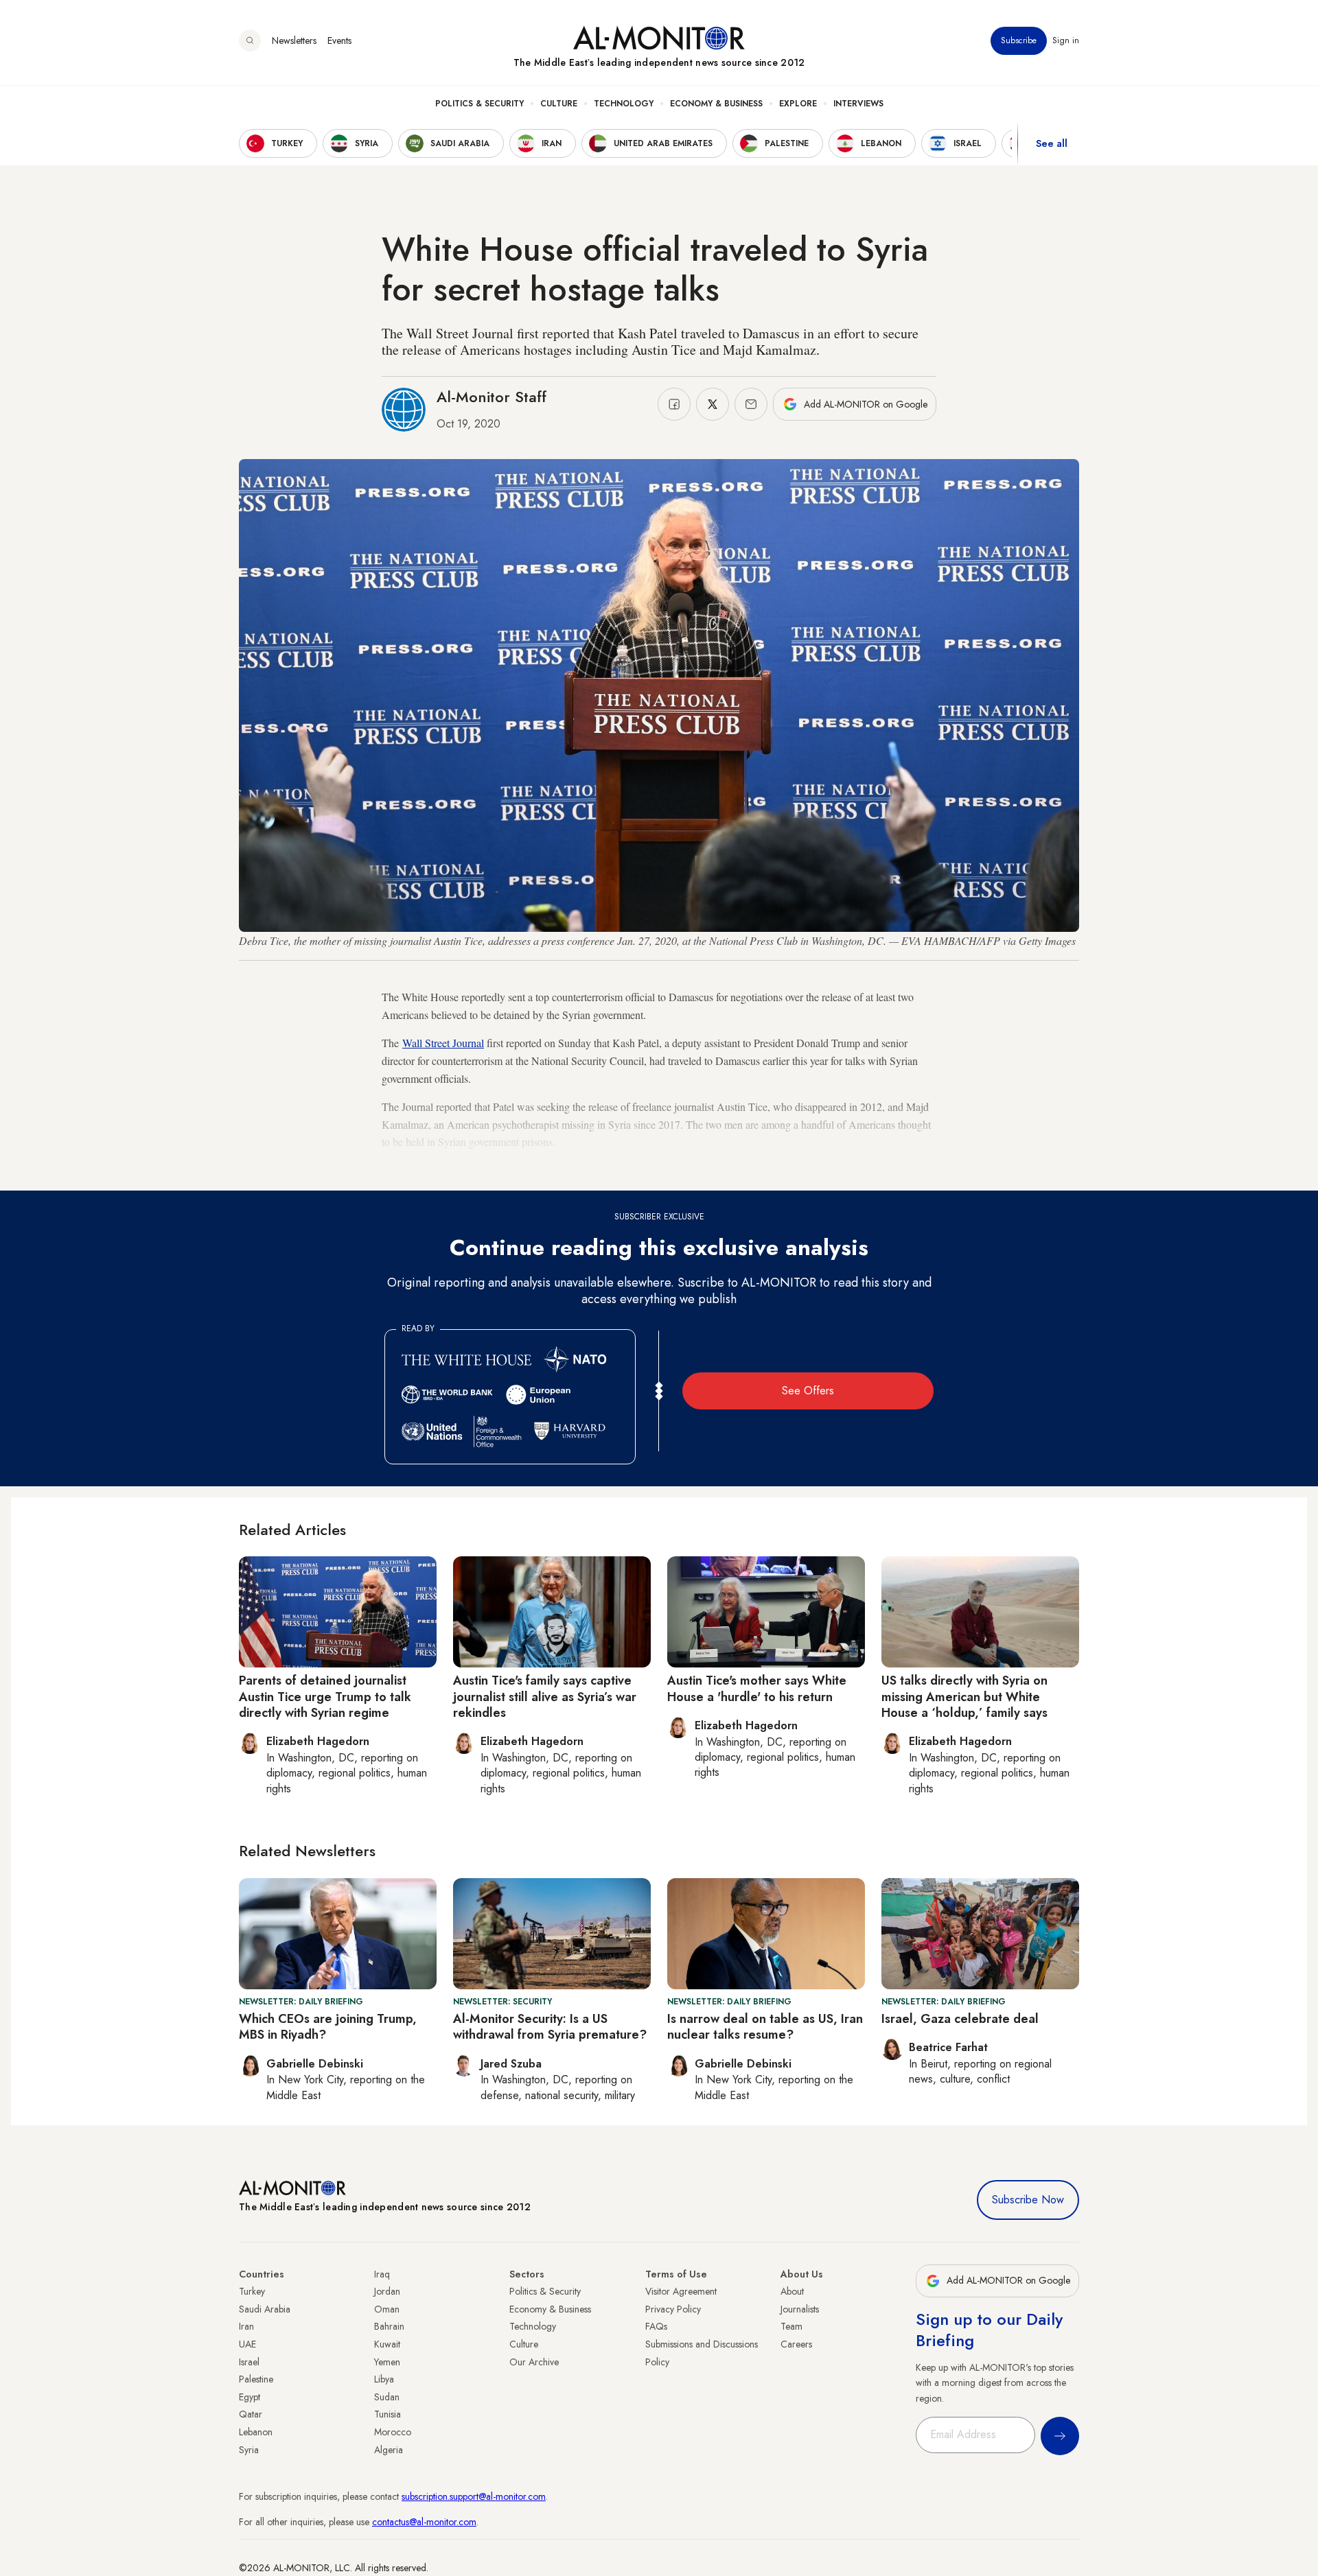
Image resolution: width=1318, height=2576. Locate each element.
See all (1052, 143)
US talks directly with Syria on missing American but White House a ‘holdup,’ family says (964, 1697)
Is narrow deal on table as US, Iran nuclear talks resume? (765, 2027)
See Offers (808, 1391)
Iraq (382, 2274)
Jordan (387, 2291)
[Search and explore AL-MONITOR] (250, 40)
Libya (384, 2379)
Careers (796, 2344)
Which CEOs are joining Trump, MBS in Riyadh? (328, 2027)
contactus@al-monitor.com (424, 2522)
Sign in (1066, 40)
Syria (249, 2450)
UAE (247, 2344)
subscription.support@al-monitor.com (474, 2496)
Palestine (256, 2379)
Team (791, 2326)
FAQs (656, 2326)
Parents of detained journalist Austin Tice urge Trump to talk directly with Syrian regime (325, 1697)
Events (339, 40)
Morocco (393, 2432)
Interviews (858, 104)
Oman (387, 2309)
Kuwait (387, 2344)
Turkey (252, 2291)
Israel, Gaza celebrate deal (960, 2019)
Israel (249, 2362)
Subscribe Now (1028, 2200)
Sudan (387, 2397)
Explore (798, 104)
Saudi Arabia (265, 2309)
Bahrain (389, 2326)
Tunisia (388, 2414)
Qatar (251, 2414)
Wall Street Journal (443, 1043)
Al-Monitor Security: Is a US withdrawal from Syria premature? (550, 2027)
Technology (624, 104)
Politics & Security (479, 104)
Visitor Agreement (681, 2291)
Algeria (389, 2450)
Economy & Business (716, 104)
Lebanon (256, 2432)
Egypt (250, 2397)
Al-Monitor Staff (492, 397)
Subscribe (1019, 40)
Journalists (800, 2309)
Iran (246, 2326)
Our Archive (534, 2362)
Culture (559, 104)
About (792, 2291)
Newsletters (294, 40)
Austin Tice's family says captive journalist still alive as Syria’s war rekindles (545, 1697)
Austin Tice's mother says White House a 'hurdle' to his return (757, 1688)
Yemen (387, 2362)
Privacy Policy (673, 2309)
